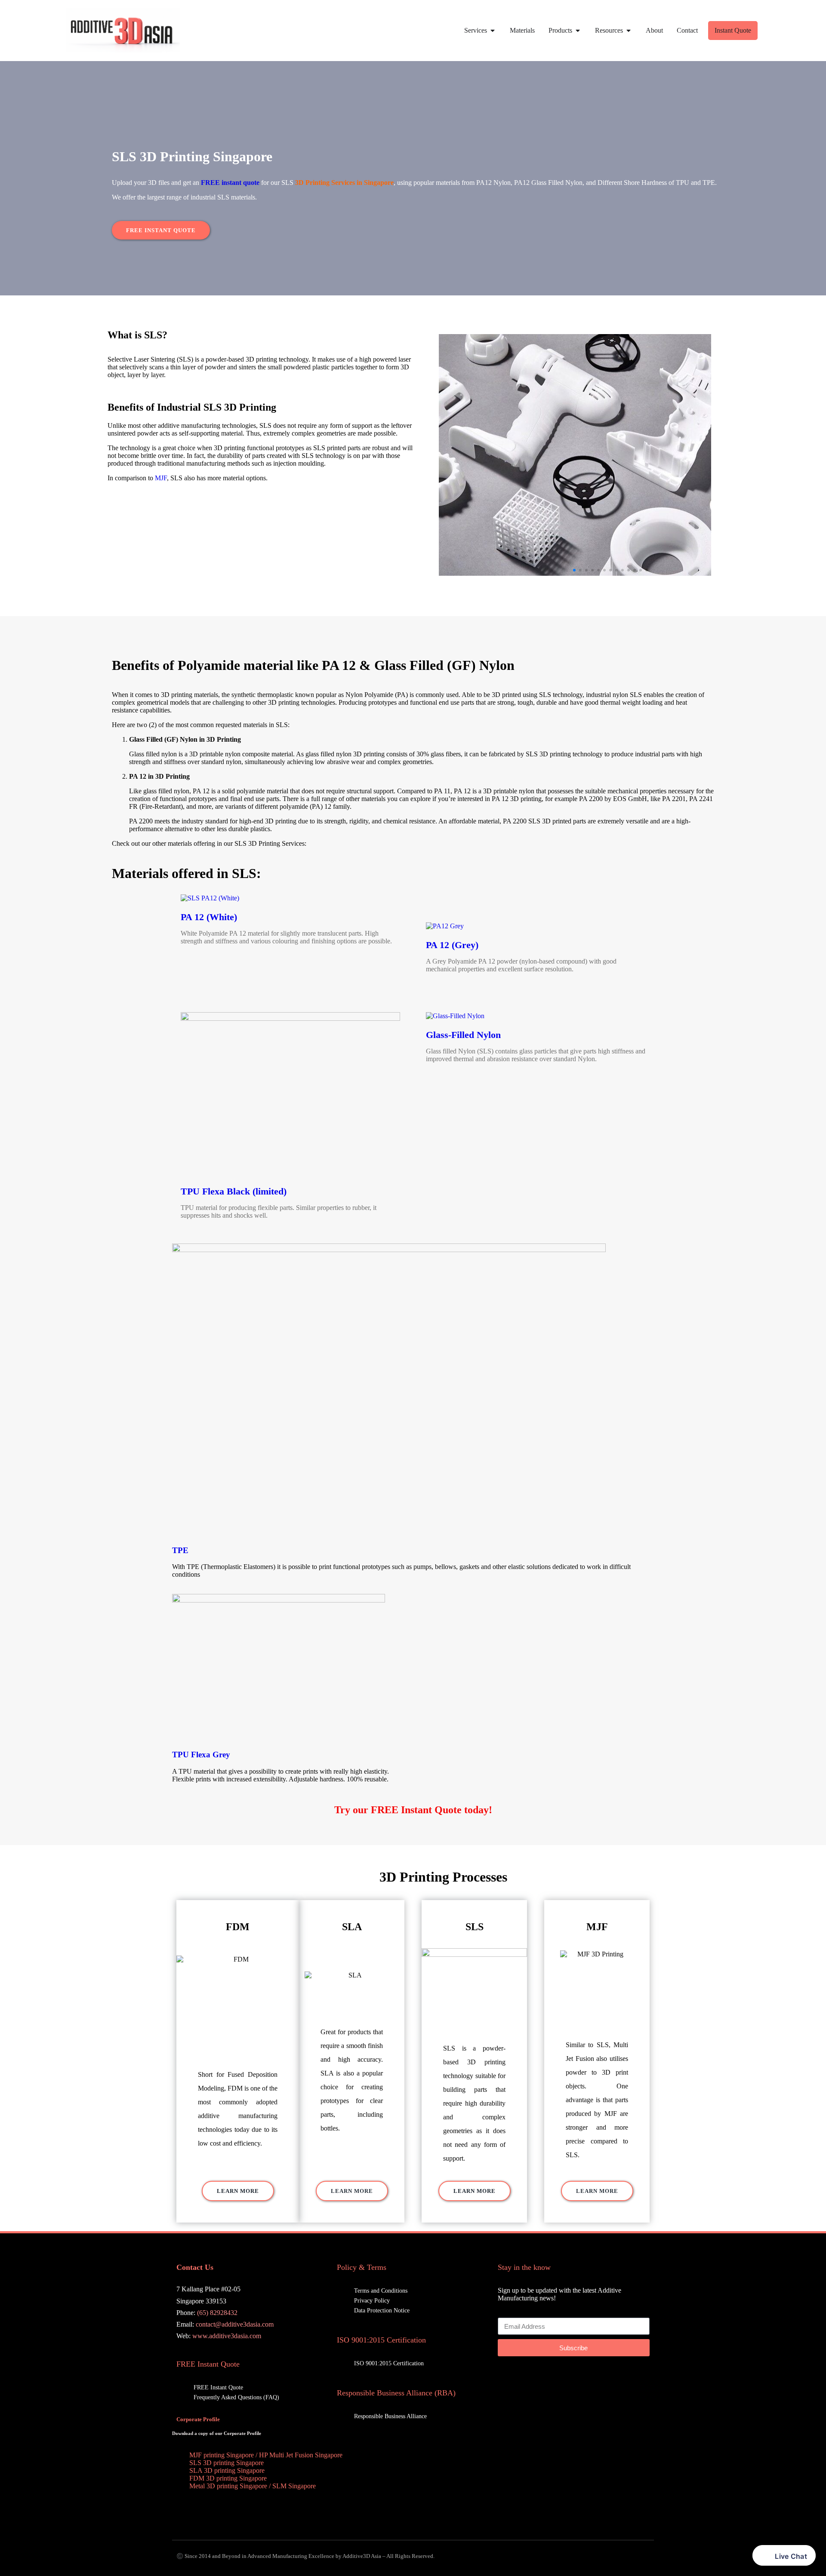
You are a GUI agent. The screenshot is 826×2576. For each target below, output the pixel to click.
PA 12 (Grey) (452, 945)
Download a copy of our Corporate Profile (217, 2433)
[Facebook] (592, 2376)
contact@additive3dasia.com (235, 2324)
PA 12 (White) (209, 917)
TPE (180, 1550)
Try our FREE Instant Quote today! (413, 1810)
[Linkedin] (615, 2376)
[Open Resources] (629, 31)
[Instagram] (639, 2376)
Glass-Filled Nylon (463, 1035)
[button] (574, 570)
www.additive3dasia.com (227, 2336)
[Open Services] (493, 31)
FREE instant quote (230, 183)
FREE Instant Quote (208, 2364)
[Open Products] (578, 31)
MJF (161, 478)
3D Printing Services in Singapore (344, 183)
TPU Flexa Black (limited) (234, 1191)
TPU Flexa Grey (201, 1755)
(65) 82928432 (217, 2313)
